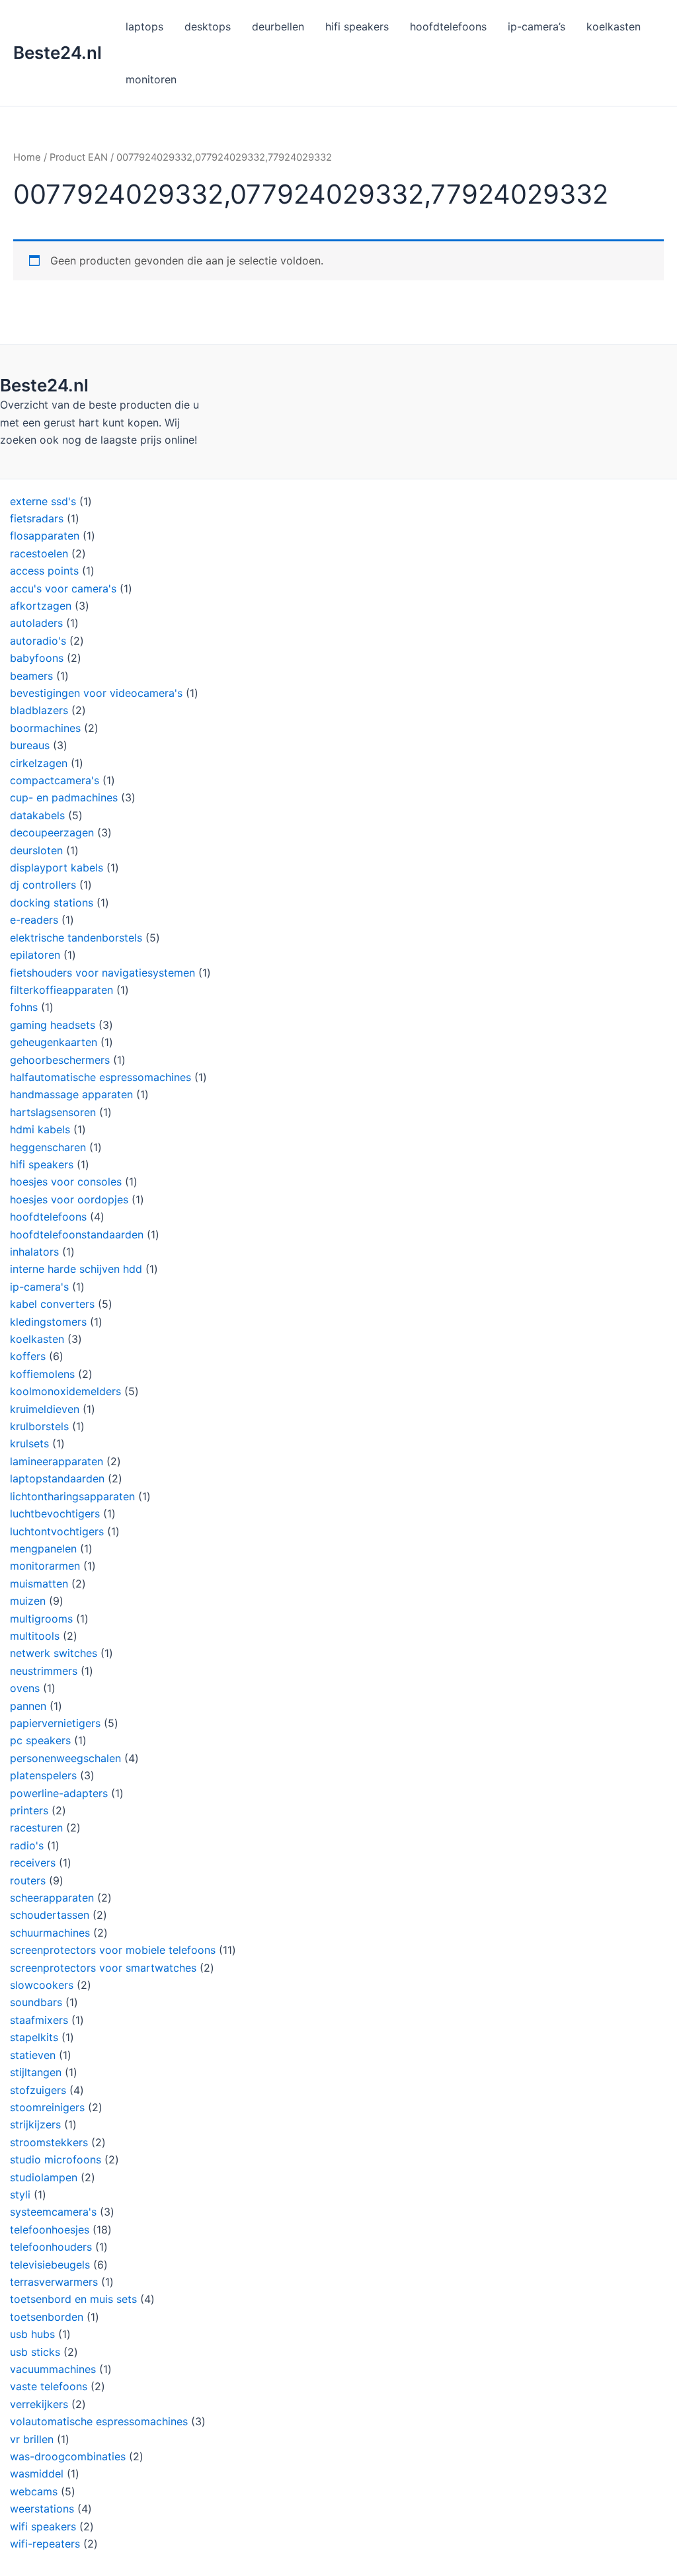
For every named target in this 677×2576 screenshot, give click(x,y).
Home (27, 157)
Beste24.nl (58, 53)
